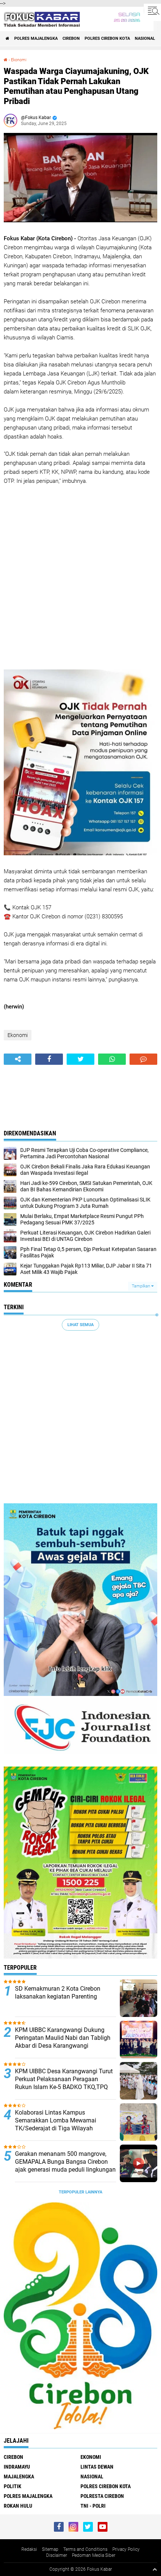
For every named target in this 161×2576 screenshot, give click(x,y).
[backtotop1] (155, 2569)
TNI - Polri (93, 2506)
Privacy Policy (126, 2549)
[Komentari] (143, 1059)
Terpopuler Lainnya (80, 2192)
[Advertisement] (80, 577)
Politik (13, 2486)
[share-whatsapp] (112, 1059)
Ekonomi (19, 60)
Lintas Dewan (97, 2467)
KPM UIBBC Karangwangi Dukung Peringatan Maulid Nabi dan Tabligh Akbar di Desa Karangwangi (63, 2038)
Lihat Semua (80, 1325)
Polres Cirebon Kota (107, 38)
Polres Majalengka (36, 38)
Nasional (145, 38)
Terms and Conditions (85, 2549)
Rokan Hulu (18, 2506)
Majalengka (19, 2477)
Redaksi (29, 2549)
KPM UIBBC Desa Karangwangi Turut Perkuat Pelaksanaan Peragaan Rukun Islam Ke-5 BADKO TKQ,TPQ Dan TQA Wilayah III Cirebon (64, 2083)
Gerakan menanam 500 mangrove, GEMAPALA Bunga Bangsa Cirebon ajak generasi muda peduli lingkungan (65, 2162)
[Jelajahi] (152, 11)
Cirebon (71, 38)
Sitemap (50, 2549)
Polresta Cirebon (102, 2496)
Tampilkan (142, 1286)
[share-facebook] (49, 1059)
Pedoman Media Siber (94, 2555)
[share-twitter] (80, 1059)
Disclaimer (57, 2555)
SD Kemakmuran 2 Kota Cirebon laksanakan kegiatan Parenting (58, 1993)
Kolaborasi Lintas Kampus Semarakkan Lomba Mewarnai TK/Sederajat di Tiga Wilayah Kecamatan (56, 2124)
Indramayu (17, 2467)
